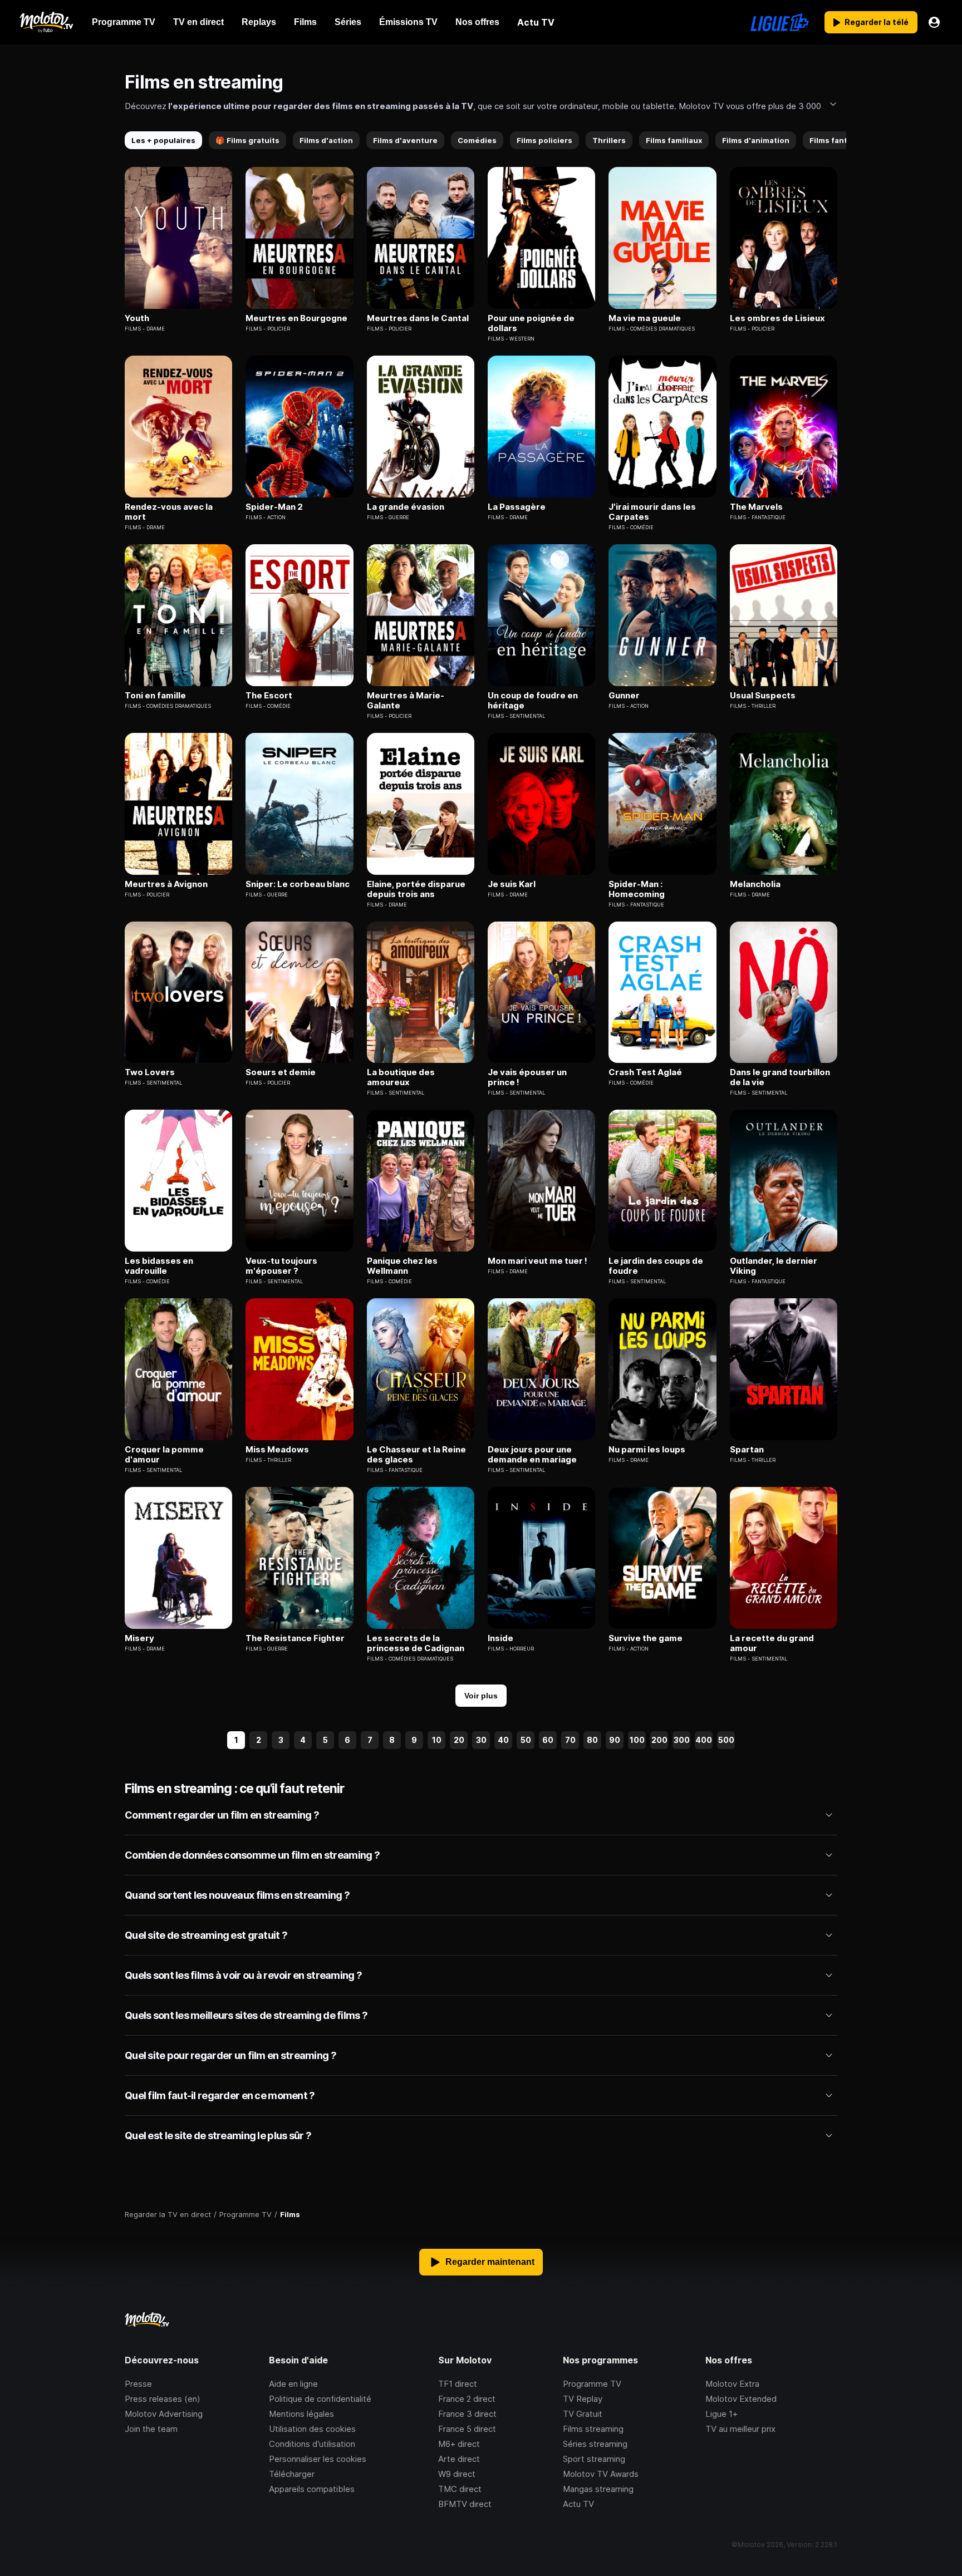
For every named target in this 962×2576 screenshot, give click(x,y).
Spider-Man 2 (274, 507)
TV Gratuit (583, 2414)
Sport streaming (594, 2459)
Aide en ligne (293, 2384)
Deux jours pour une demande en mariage (532, 1455)
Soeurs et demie (281, 1072)
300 (682, 1740)
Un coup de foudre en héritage (533, 701)
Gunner (624, 696)
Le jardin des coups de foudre (656, 1266)
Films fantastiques (845, 140)
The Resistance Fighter (295, 1638)
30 (481, 1740)
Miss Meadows (277, 1450)
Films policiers (544, 140)
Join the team (151, 2429)
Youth (137, 318)
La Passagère (517, 507)
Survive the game (646, 1638)
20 (459, 1740)
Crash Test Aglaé (645, 1072)
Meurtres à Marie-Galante (406, 701)
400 (704, 1740)
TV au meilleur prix (740, 2429)
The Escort (269, 696)
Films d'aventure (405, 140)
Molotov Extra (732, 2384)
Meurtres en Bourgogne (296, 318)
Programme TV (592, 2384)
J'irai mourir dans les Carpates (652, 512)
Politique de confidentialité (320, 2399)
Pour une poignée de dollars (531, 323)
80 (592, 1740)
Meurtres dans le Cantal (418, 318)
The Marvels (756, 507)
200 (659, 1740)
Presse (138, 2384)
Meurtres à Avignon (166, 884)
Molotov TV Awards (601, 2474)
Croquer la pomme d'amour (164, 1455)
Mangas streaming (598, 2489)
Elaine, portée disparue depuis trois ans (416, 889)
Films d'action (326, 140)
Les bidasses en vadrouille (159, 1266)
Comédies (477, 140)
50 (526, 1740)
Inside (500, 1638)
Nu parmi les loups (647, 1450)
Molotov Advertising (164, 2414)
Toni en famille (155, 696)
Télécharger (292, 2474)
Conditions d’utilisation (312, 2444)
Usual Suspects (763, 696)
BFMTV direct (465, 2504)
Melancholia (755, 884)
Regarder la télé (877, 22)
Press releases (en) (163, 2399)
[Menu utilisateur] (934, 22)
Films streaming (593, 2429)
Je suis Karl (512, 884)
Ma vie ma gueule (645, 318)
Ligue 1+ (721, 2414)
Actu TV (578, 2504)
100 (637, 1740)
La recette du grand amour (772, 1643)
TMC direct (460, 2489)
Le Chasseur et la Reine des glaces (416, 1455)
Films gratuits (247, 140)
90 (615, 1740)
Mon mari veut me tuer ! (538, 1261)
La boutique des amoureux (401, 1077)
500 (726, 1740)
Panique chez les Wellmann (402, 1266)
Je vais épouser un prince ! (527, 1077)
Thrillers (609, 140)
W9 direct (457, 2474)
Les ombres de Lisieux (777, 318)
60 (548, 1740)
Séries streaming (595, 2444)
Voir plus (481, 1696)
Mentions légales (301, 2414)
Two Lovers (150, 1072)
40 (503, 1740)
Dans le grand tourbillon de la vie (780, 1077)
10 (437, 1740)
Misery (139, 1638)
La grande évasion (406, 507)
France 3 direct (467, 2414)
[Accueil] (46, 22)
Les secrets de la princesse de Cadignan (416, 1643)
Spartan (747, 1450)
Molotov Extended (741, 2399)
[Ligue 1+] (780, 22)
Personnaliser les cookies (318, 2459)
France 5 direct (467, 2429)
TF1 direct (458, 2384)
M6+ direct (459, 2444)
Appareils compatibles (312, 2489)
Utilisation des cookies (312, 2429)
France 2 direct (467, 2399)
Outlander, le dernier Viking (774, 1266)
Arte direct (459, 2459)
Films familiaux (674, 140)
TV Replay (583, 2399)
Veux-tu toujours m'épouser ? (281, 1266)
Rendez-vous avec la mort (169, 512)
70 (570, 1740)
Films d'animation (756, 140)
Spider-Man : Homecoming (637, 889)
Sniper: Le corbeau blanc (298, 884)
